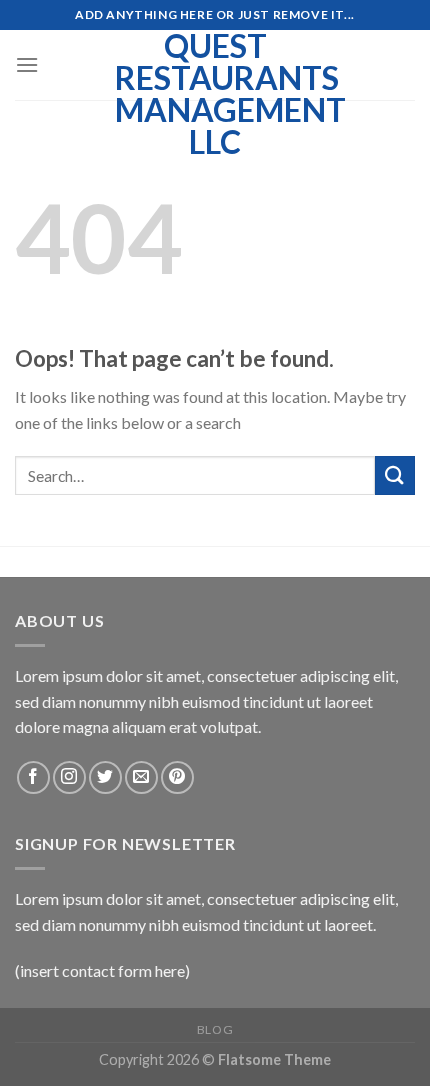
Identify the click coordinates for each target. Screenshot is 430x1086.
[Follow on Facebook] (33, 777)
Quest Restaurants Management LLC (215, 94)
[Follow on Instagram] (69, 777)
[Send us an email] (141, 777)
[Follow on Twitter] (105, 777)
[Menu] (27, 64)
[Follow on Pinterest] (177, 777)
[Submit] (395, 475)
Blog (215, 1029)
